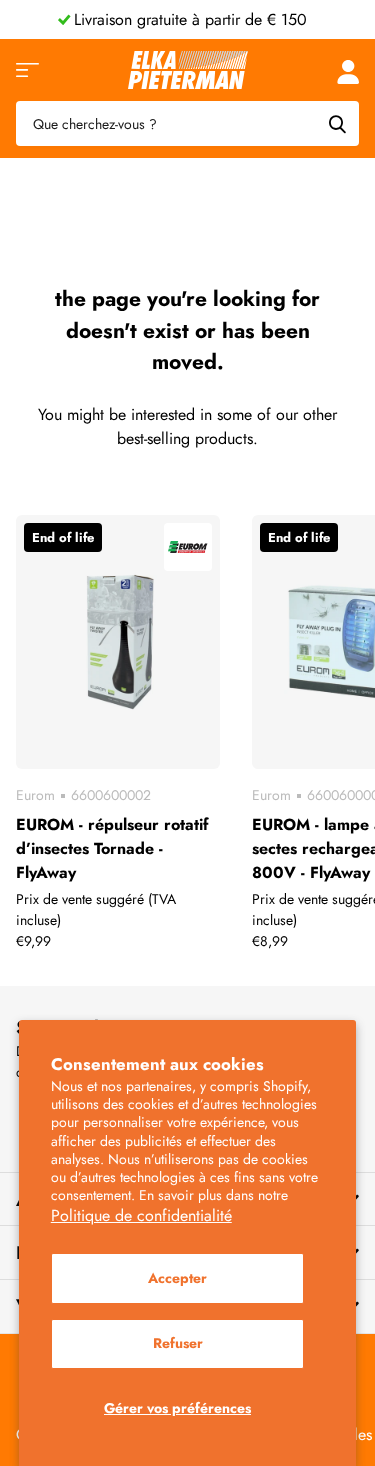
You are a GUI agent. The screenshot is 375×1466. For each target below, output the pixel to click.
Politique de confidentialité (141, 1215)
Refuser (178, 1343)
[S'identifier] (347, 70)
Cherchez (337, 123)
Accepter (177, 1278)
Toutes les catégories (27, 70)
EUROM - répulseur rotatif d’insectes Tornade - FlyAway (112, 848)
